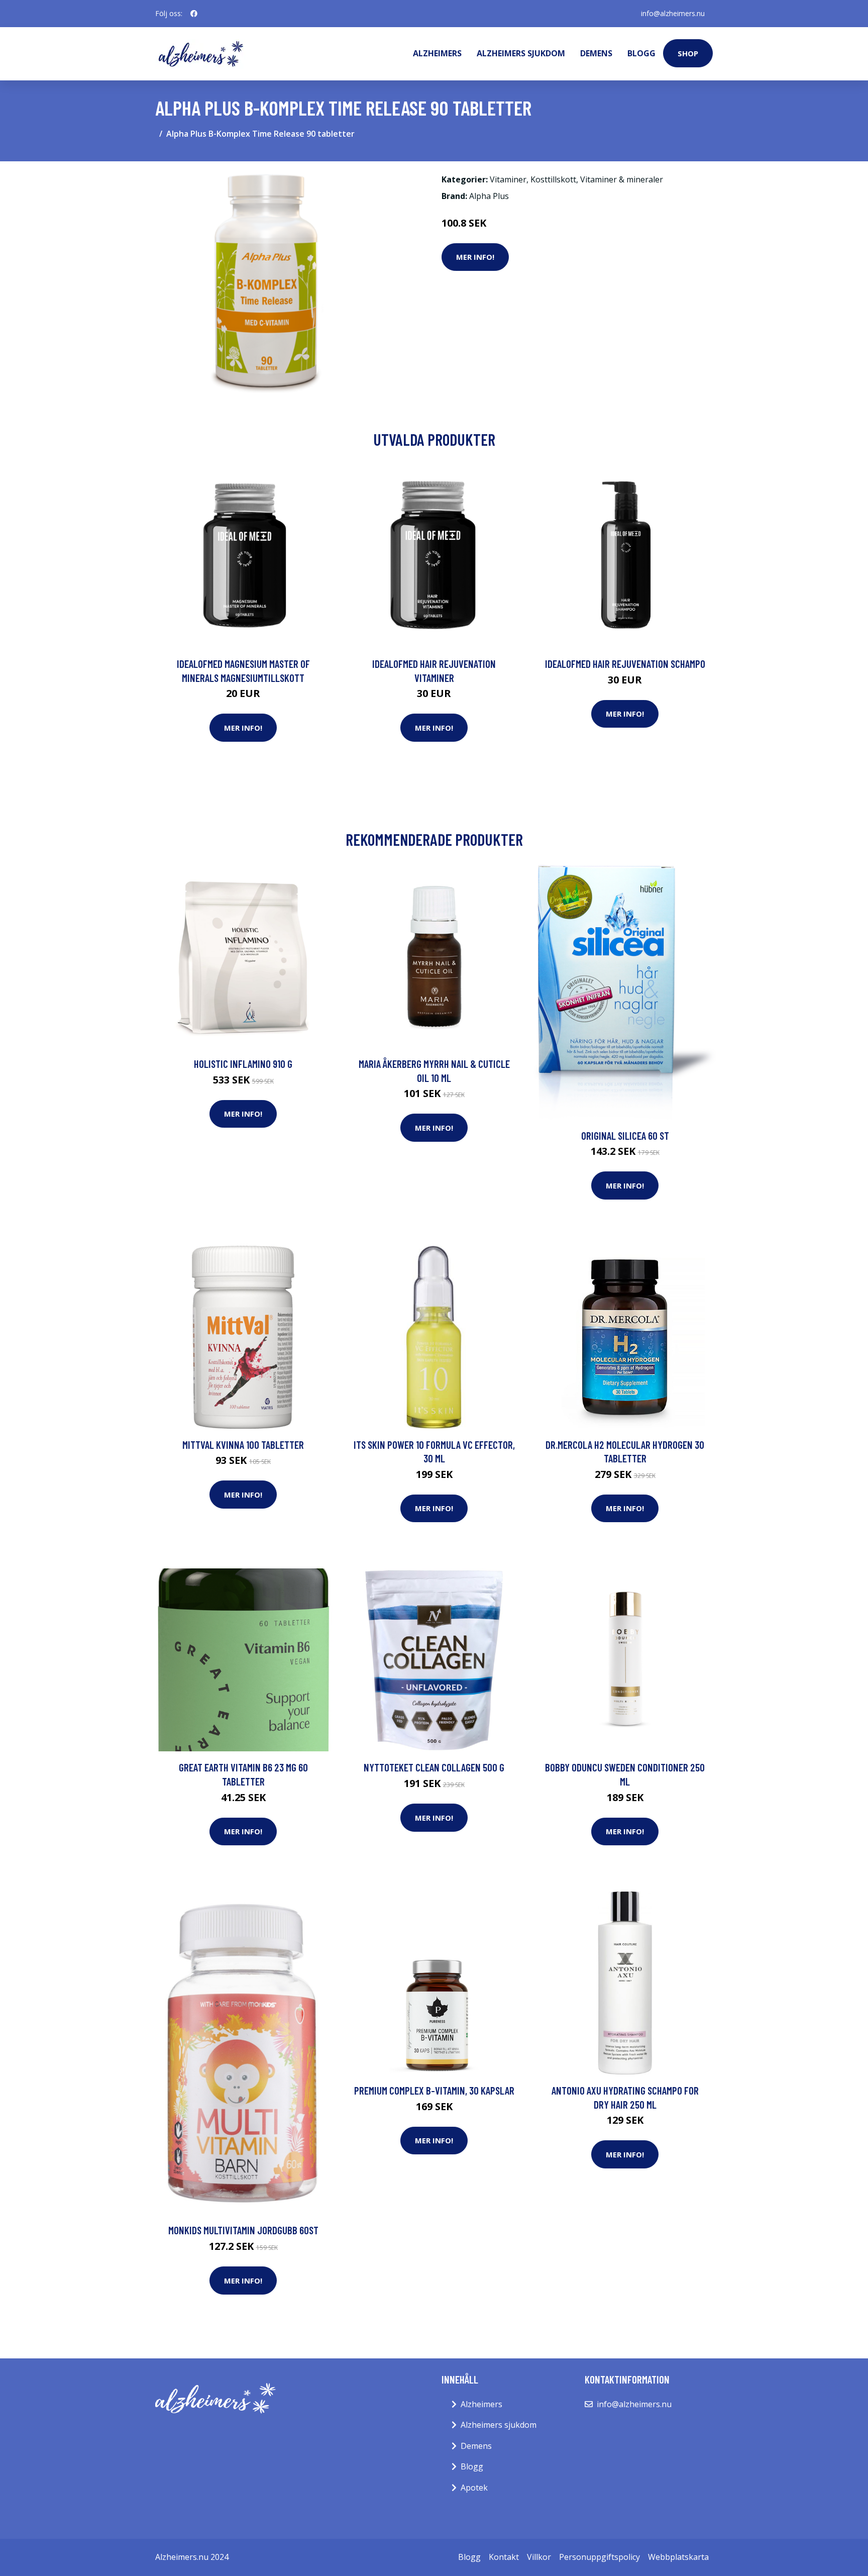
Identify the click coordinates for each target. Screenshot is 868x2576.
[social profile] (194, 14)
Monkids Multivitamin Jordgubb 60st (243, 2230)
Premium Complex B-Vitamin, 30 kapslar (434, 2090)
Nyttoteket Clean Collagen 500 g (434, 1767)
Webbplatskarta (678, 2557)
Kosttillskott (553, 179)
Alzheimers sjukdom (521, 53)
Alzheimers (437, 53)
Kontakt (504, 2557)
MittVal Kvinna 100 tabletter (243, 1445)
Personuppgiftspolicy (600, 2557)
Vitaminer (508, 179)
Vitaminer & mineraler (622, 179)
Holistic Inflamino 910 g (243, 1064)
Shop (688, 53)
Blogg (641, 53)
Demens (596, 53)
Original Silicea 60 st (625, 1135)
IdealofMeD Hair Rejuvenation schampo (625, 664)
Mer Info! (475, 257)
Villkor (539, 2557)
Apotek (474, 2488)
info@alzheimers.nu (673, 13)
